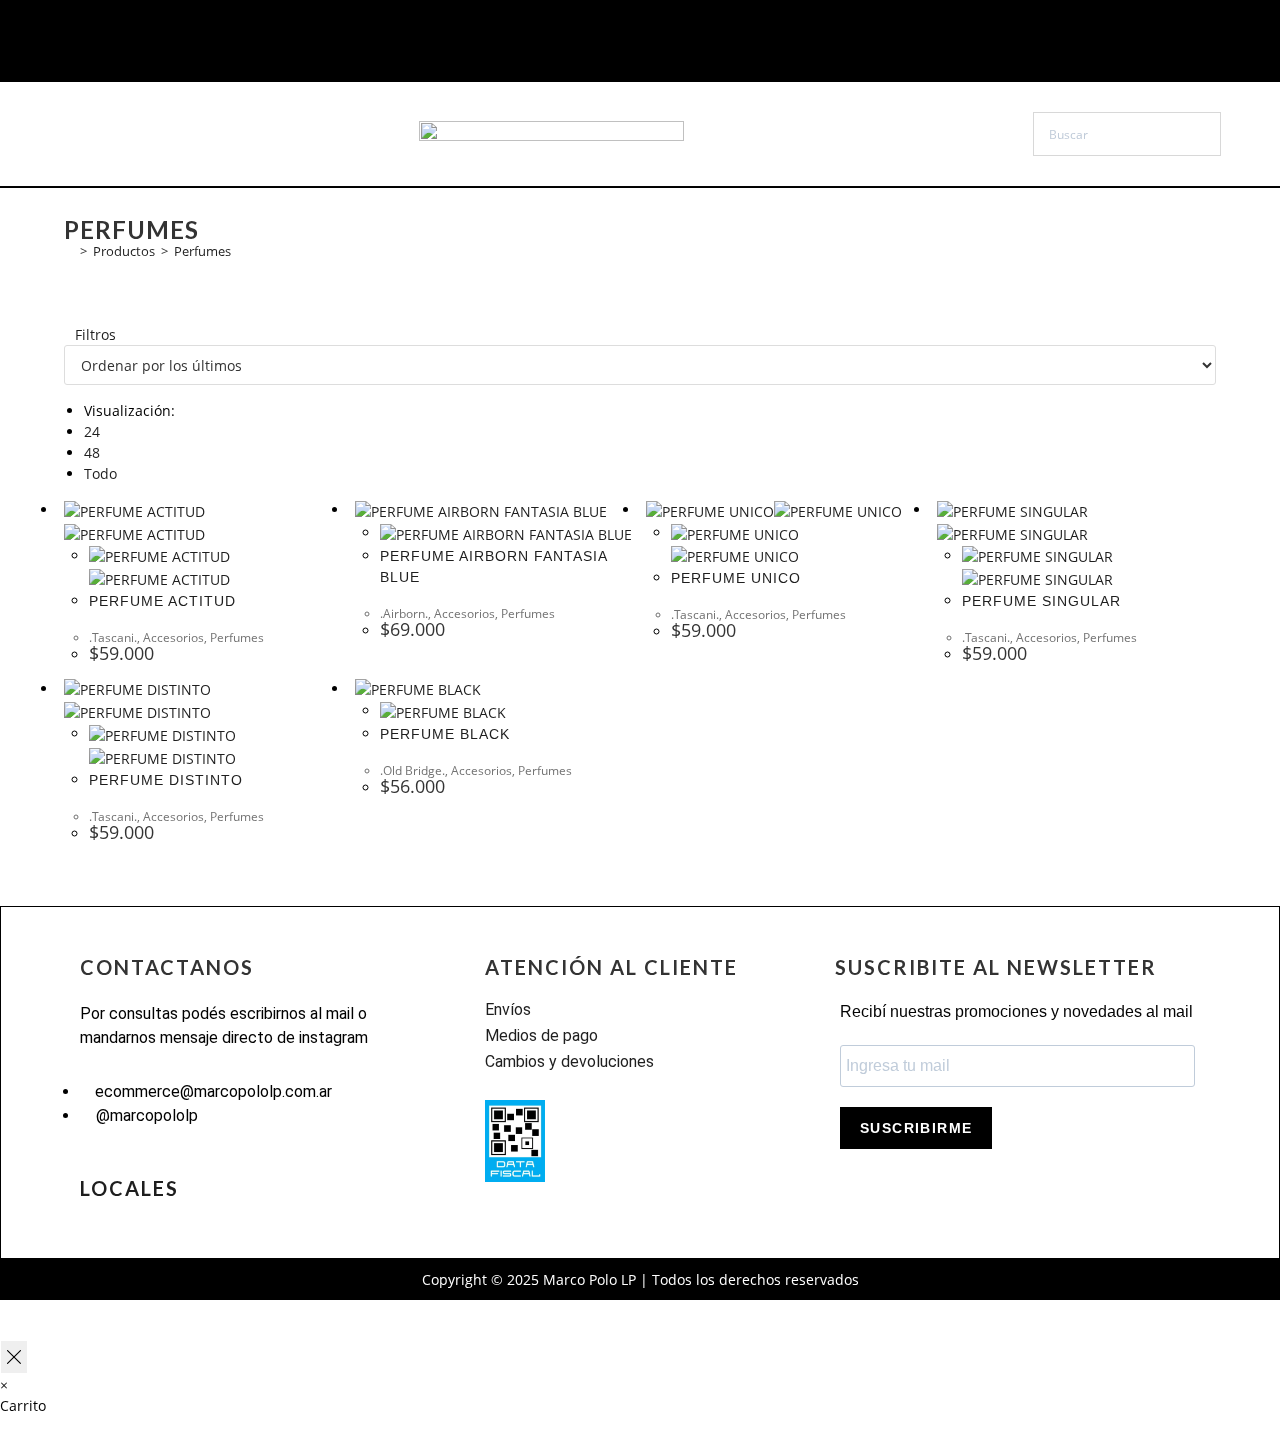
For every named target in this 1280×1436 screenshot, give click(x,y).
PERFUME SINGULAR (1041, 601)
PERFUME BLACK (445, 734)
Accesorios (173, 637)
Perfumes (202, 251)
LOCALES (129, 1188)
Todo (100, 473)
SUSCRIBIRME (916, 1128)
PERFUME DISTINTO (166, 780)
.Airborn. (404, 613)
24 (92, 431)
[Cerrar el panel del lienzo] (14, 1357)
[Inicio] (69, 251)
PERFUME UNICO (736, 578)
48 (92, 452)
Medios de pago (541, 1035)
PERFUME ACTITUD (162, 601)
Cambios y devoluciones (569, 1061)
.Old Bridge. (412, 770)
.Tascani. (113, 637)
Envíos (508, 1009)
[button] (146, 134)
